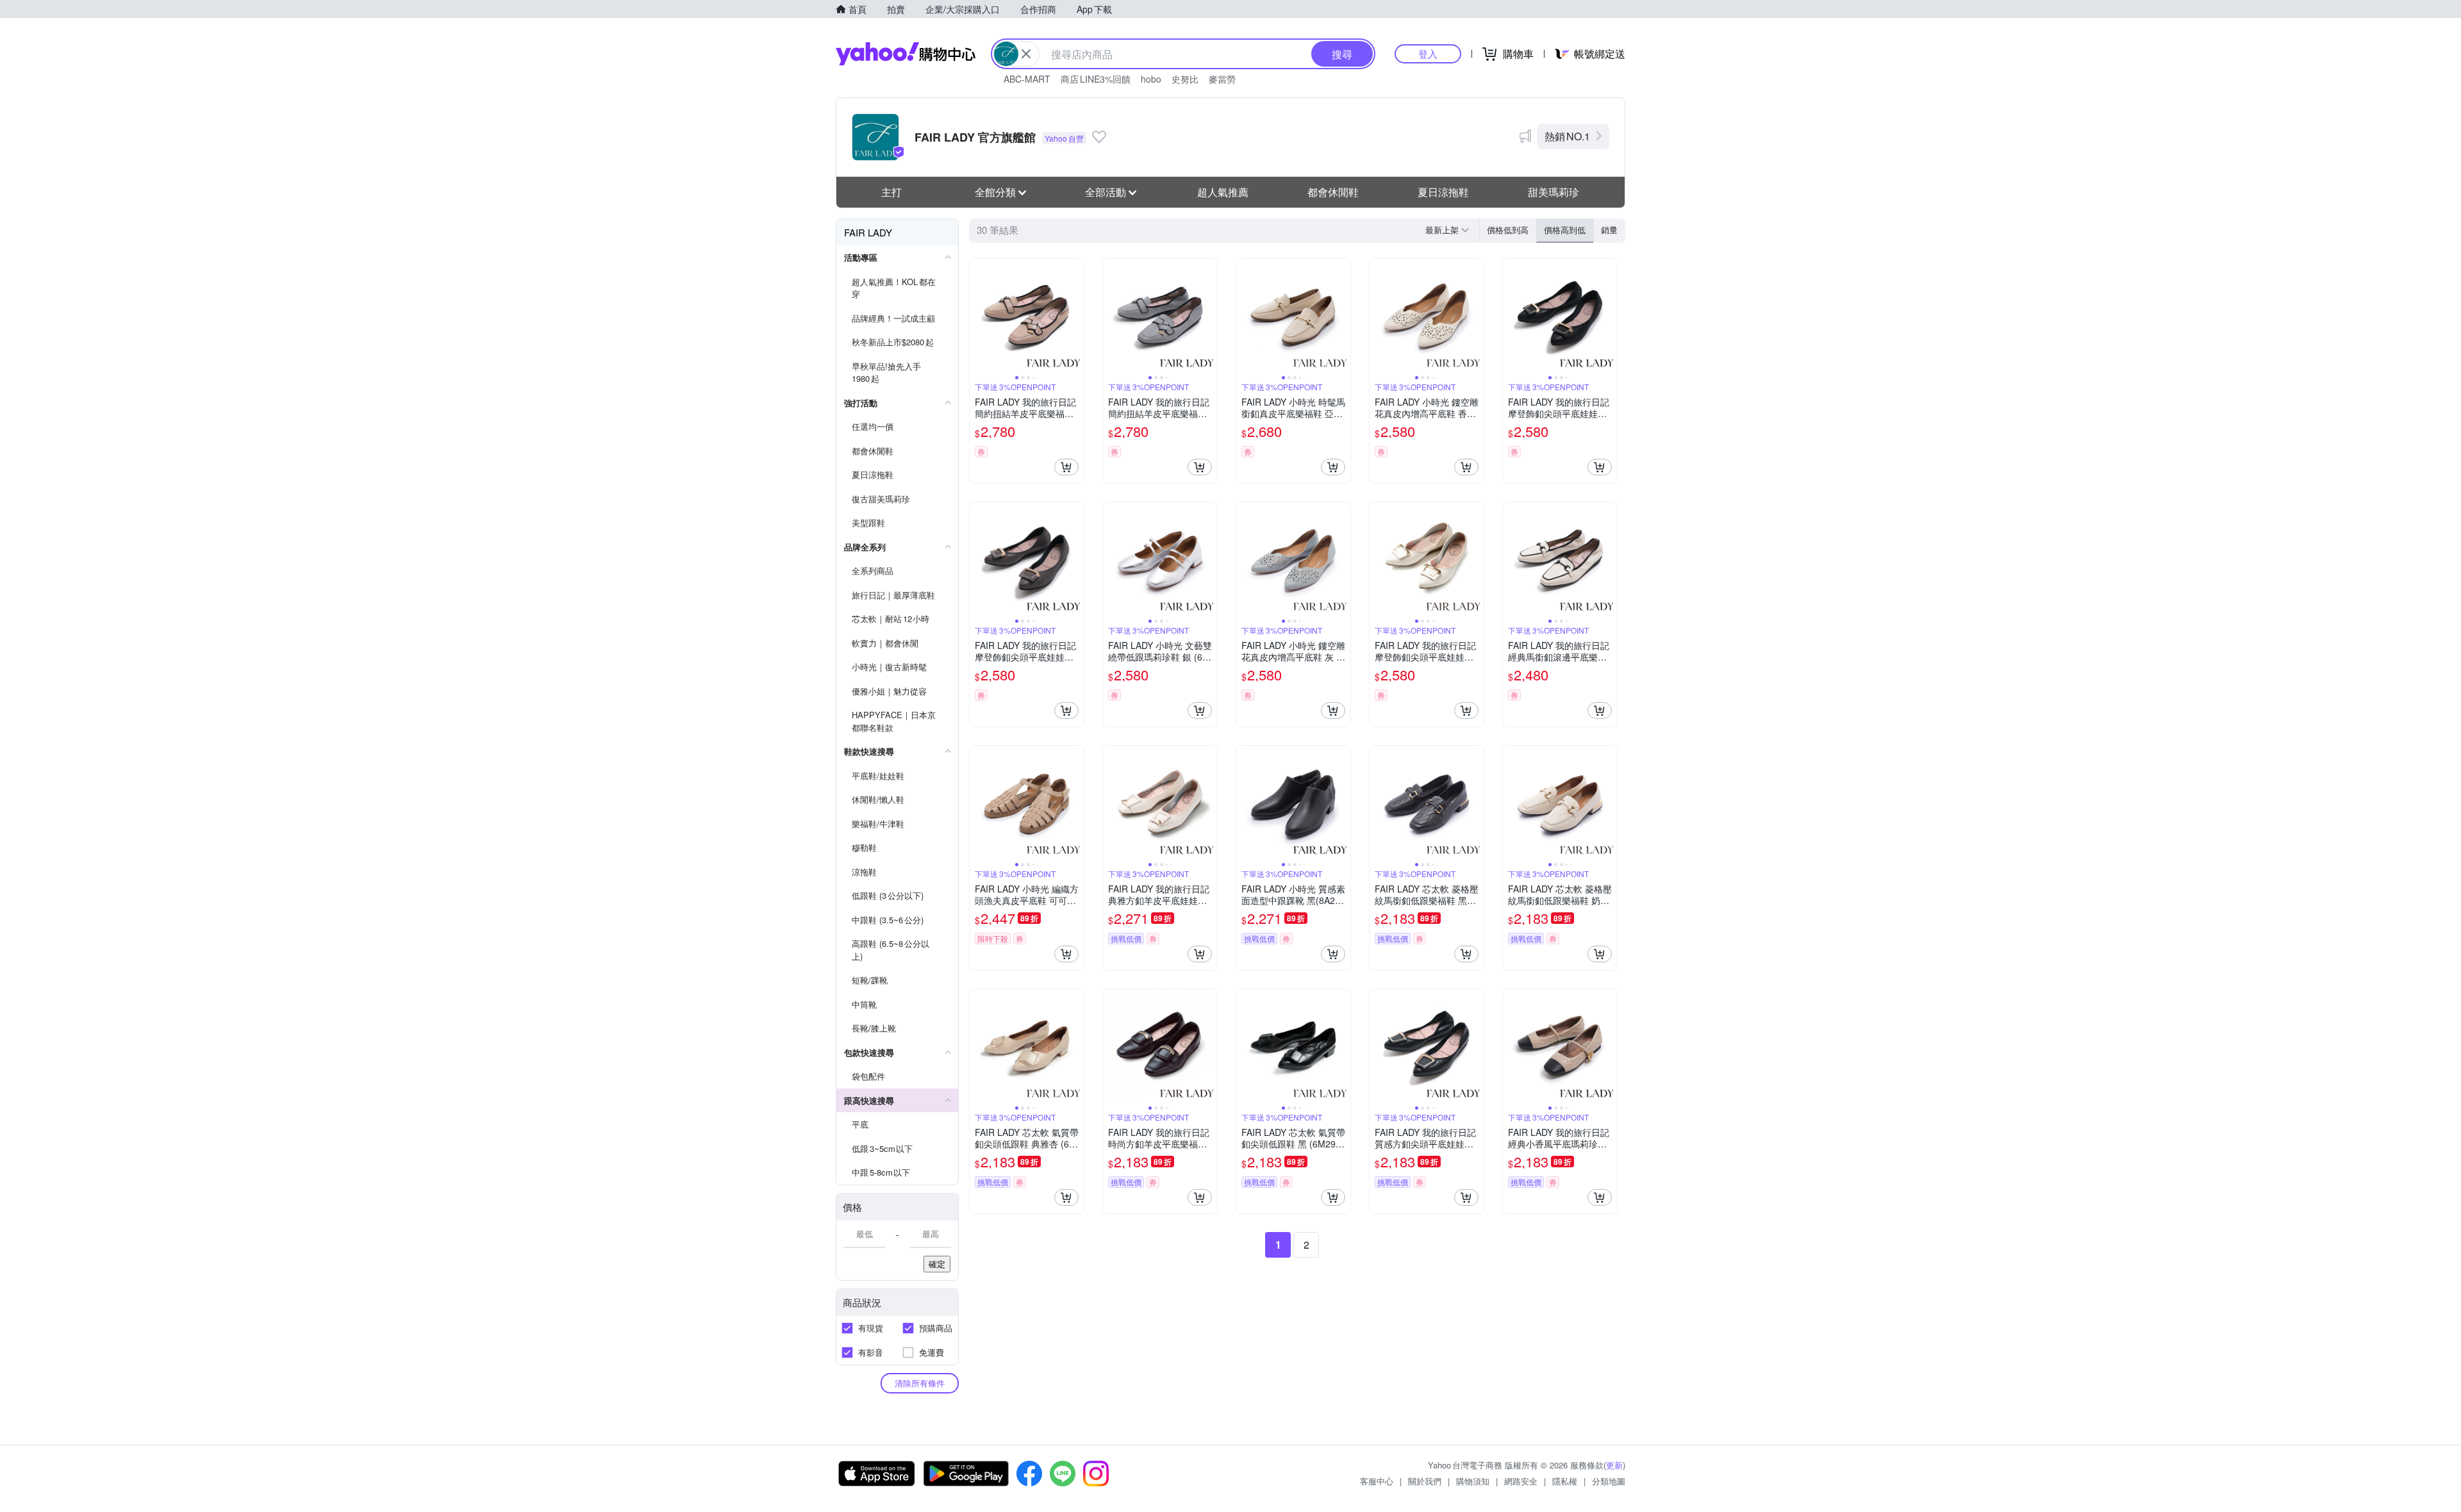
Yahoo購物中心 (906, 54)
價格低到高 (1508, 230)
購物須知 (1473, 1481)
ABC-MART (1027, 79)
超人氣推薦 (1223, 192)
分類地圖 (1609, 1481)
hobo (1151, 79)
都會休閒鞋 (1333, 192)
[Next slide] (1075, 316)
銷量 (1609, 230)
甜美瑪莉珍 (1554, 192)
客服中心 (1377, 1481)
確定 (937, 1264)
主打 (891, 192)
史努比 (1185, 79)
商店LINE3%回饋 (1096, 79)
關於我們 (1425, 1481)
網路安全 (1521, 1481)
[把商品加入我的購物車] (1066, 467)
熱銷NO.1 (1567, 136)
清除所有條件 (920, 1383)
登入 (1428, 53)
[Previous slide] (978, 316)
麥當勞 (1222, 79)
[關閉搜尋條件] (1026, 54)
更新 (1614, 1465)
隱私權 (1565, 1481)
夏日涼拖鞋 (1443, 192)
